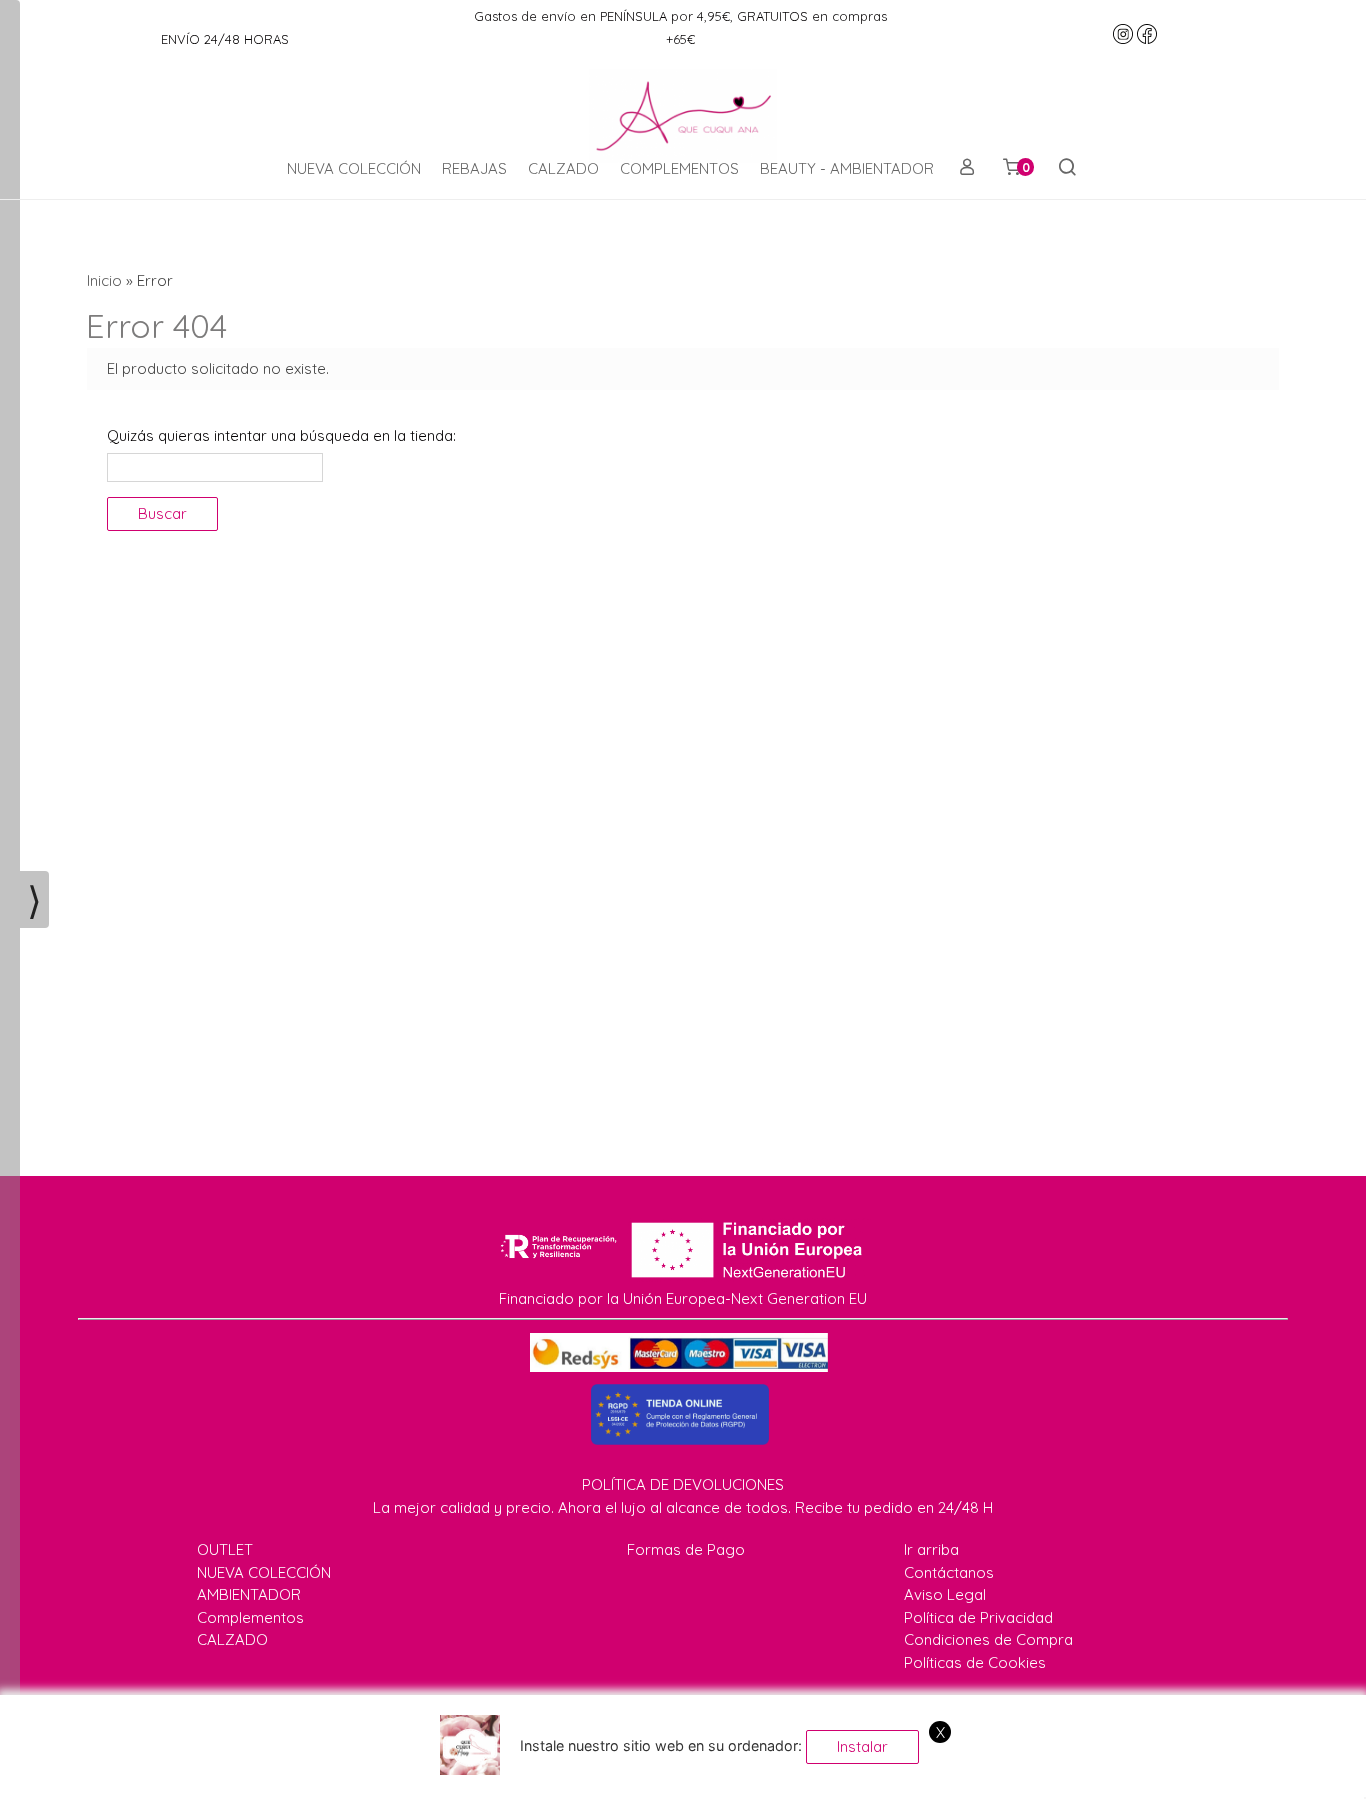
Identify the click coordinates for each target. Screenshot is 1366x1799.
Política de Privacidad (978, 1617)
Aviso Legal (945, 1594)
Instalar (862, 1746)
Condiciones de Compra (988, 1639)
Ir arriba (931, 1549)
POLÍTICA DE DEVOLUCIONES (683, 1484)
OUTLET (225, 1549)
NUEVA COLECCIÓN (354, 168)
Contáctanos (949, 1572)
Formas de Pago (686, 1549)
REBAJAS (474, 168)
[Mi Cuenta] (966, 169)
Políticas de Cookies (975, 1662)
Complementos (250, 1617)
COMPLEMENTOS (679, 168)
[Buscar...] (1066, 169)
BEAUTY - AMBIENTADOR (847, 168)
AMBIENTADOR (249, 1594)
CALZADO (563, 168)
